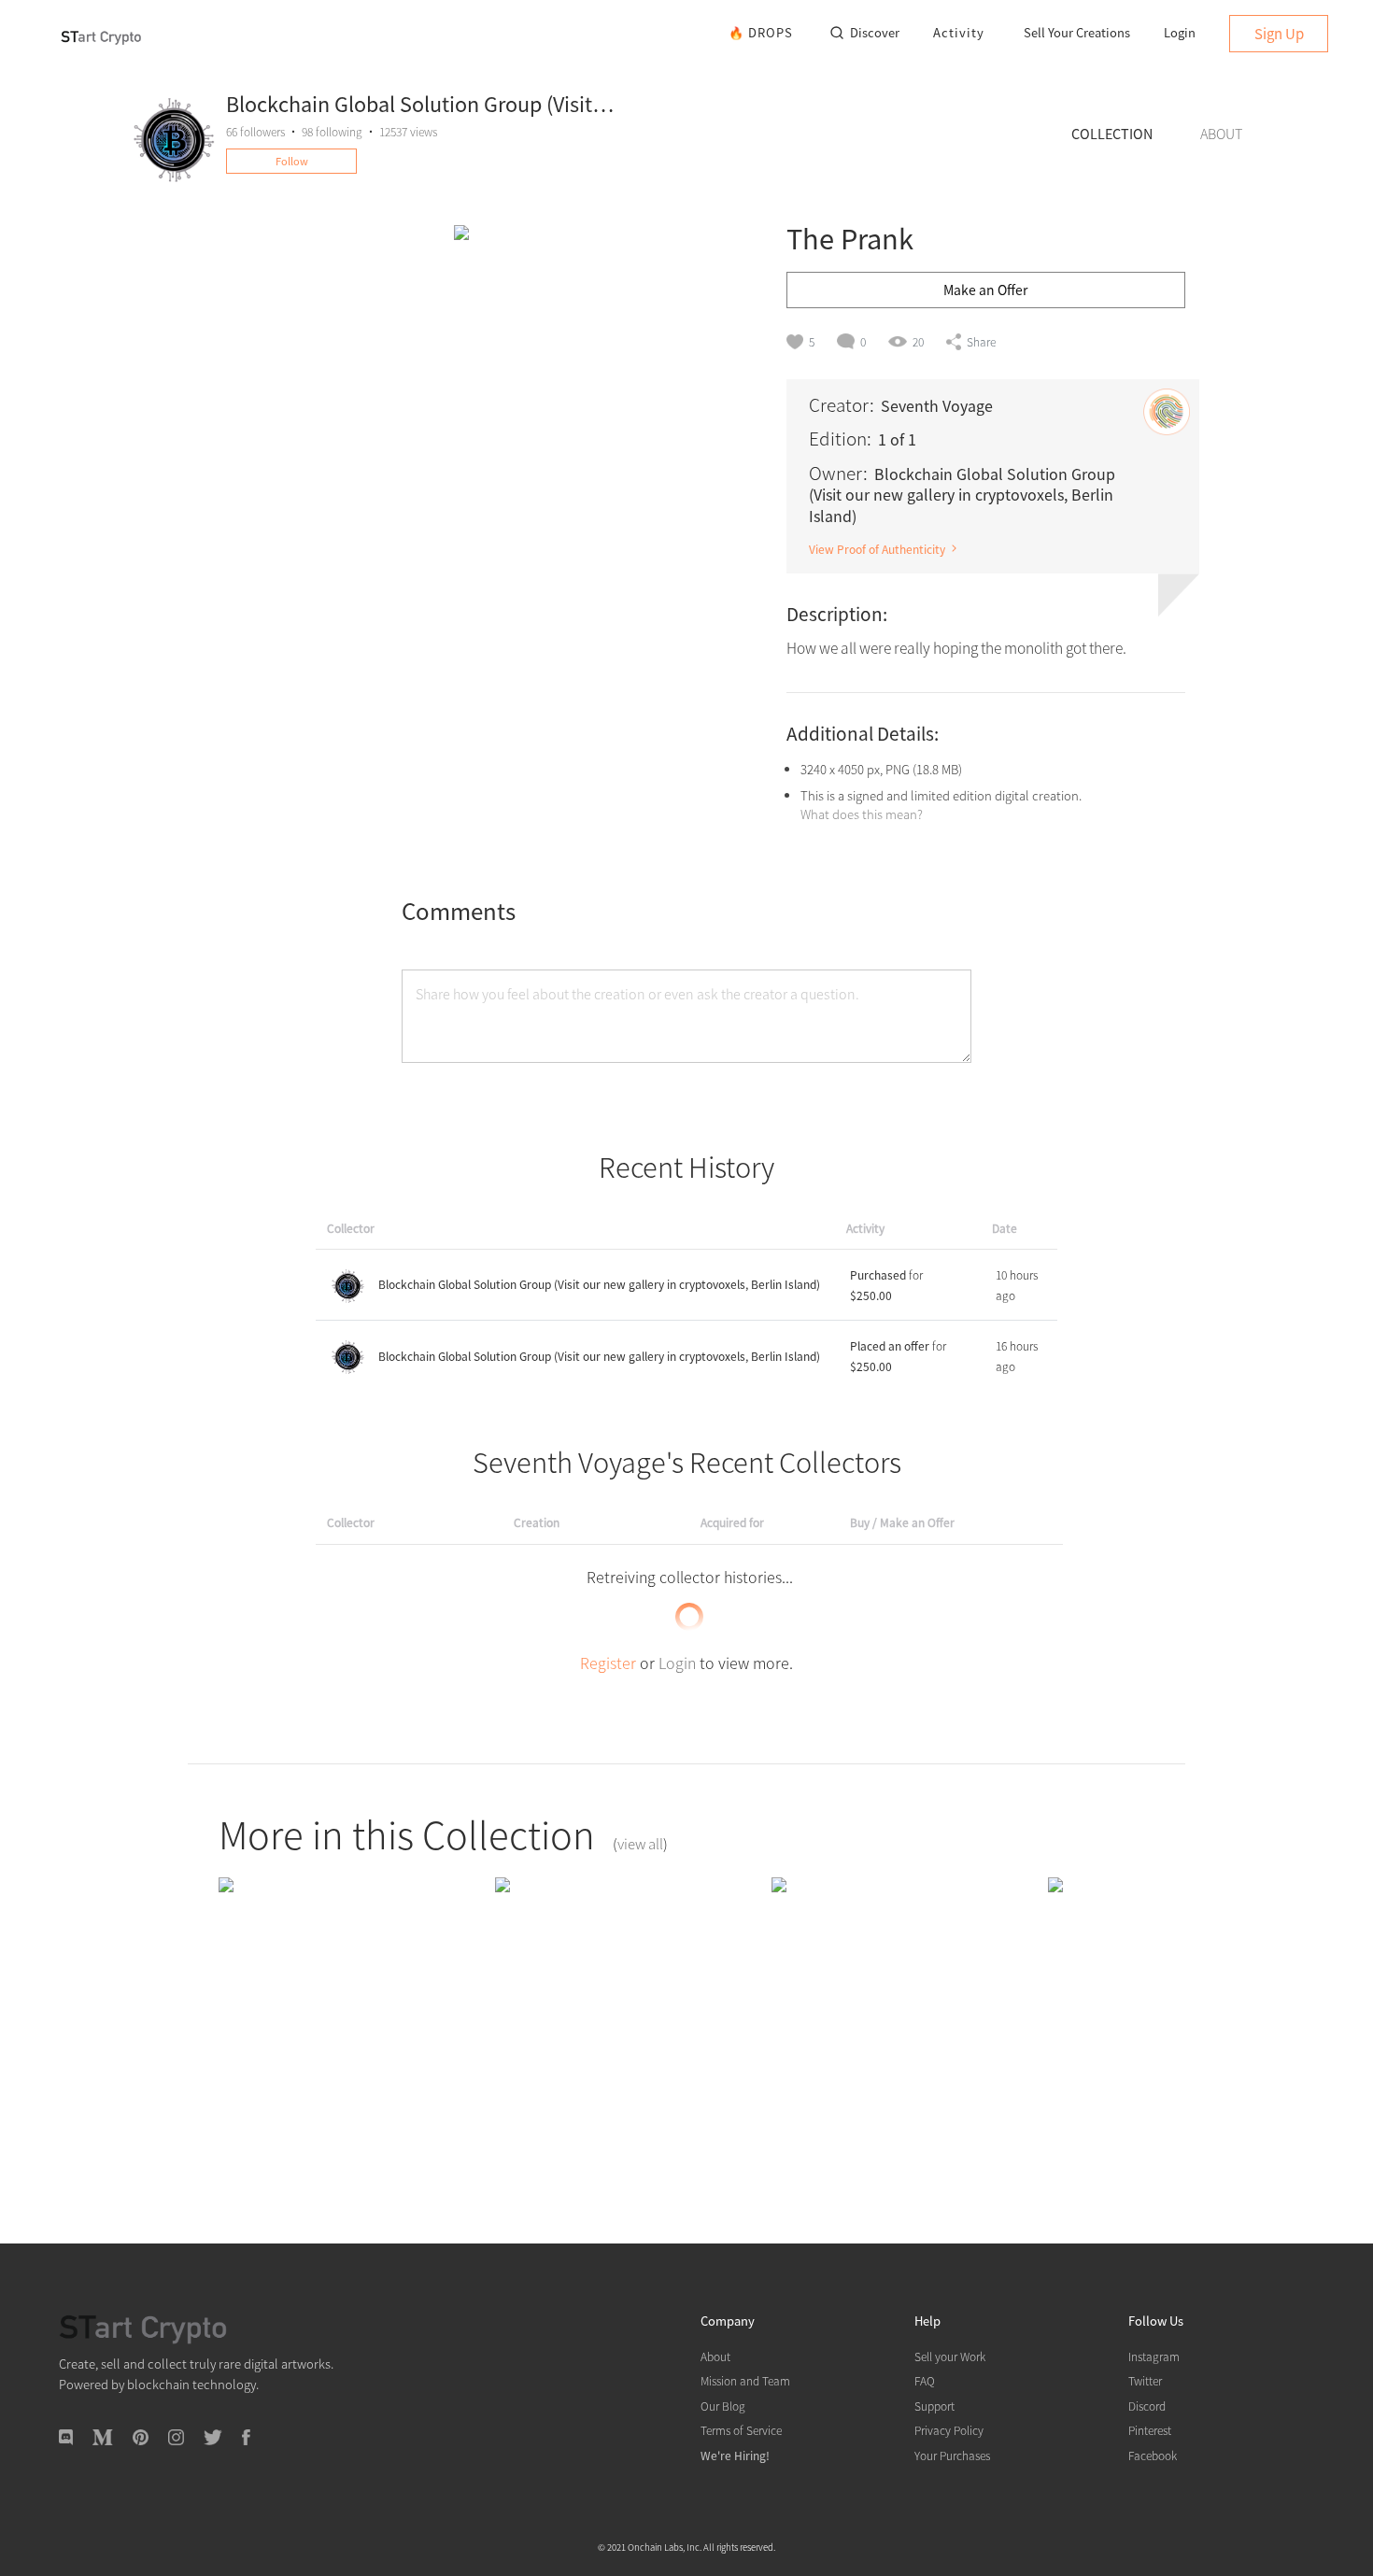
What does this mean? (862, 814)
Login (1180, 32)
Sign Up (1279, 33)
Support (934, 2406)
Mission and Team (745, 2380)
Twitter (1145, 2380)
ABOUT (1221, 133)
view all (640, 1843)
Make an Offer (985, 290)
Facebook (1153, 2455)
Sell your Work (950, 2356)
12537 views (408, 131)
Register (608, 1663)
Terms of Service (741, 2430)
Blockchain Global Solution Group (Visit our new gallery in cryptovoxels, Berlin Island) (599, 1284)
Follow (292, 161)
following (332, 131)
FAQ (925, 2380)
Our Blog (723, 2406)
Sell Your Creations (1077, 32)
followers (255, 131)
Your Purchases (952, 2455)
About (715, 2356)
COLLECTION (1112, 133)
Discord (1147, 2406)
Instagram (1154, 2356)
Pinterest (1150, 2430)
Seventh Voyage (937, 405)
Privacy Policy (949, 2430)
